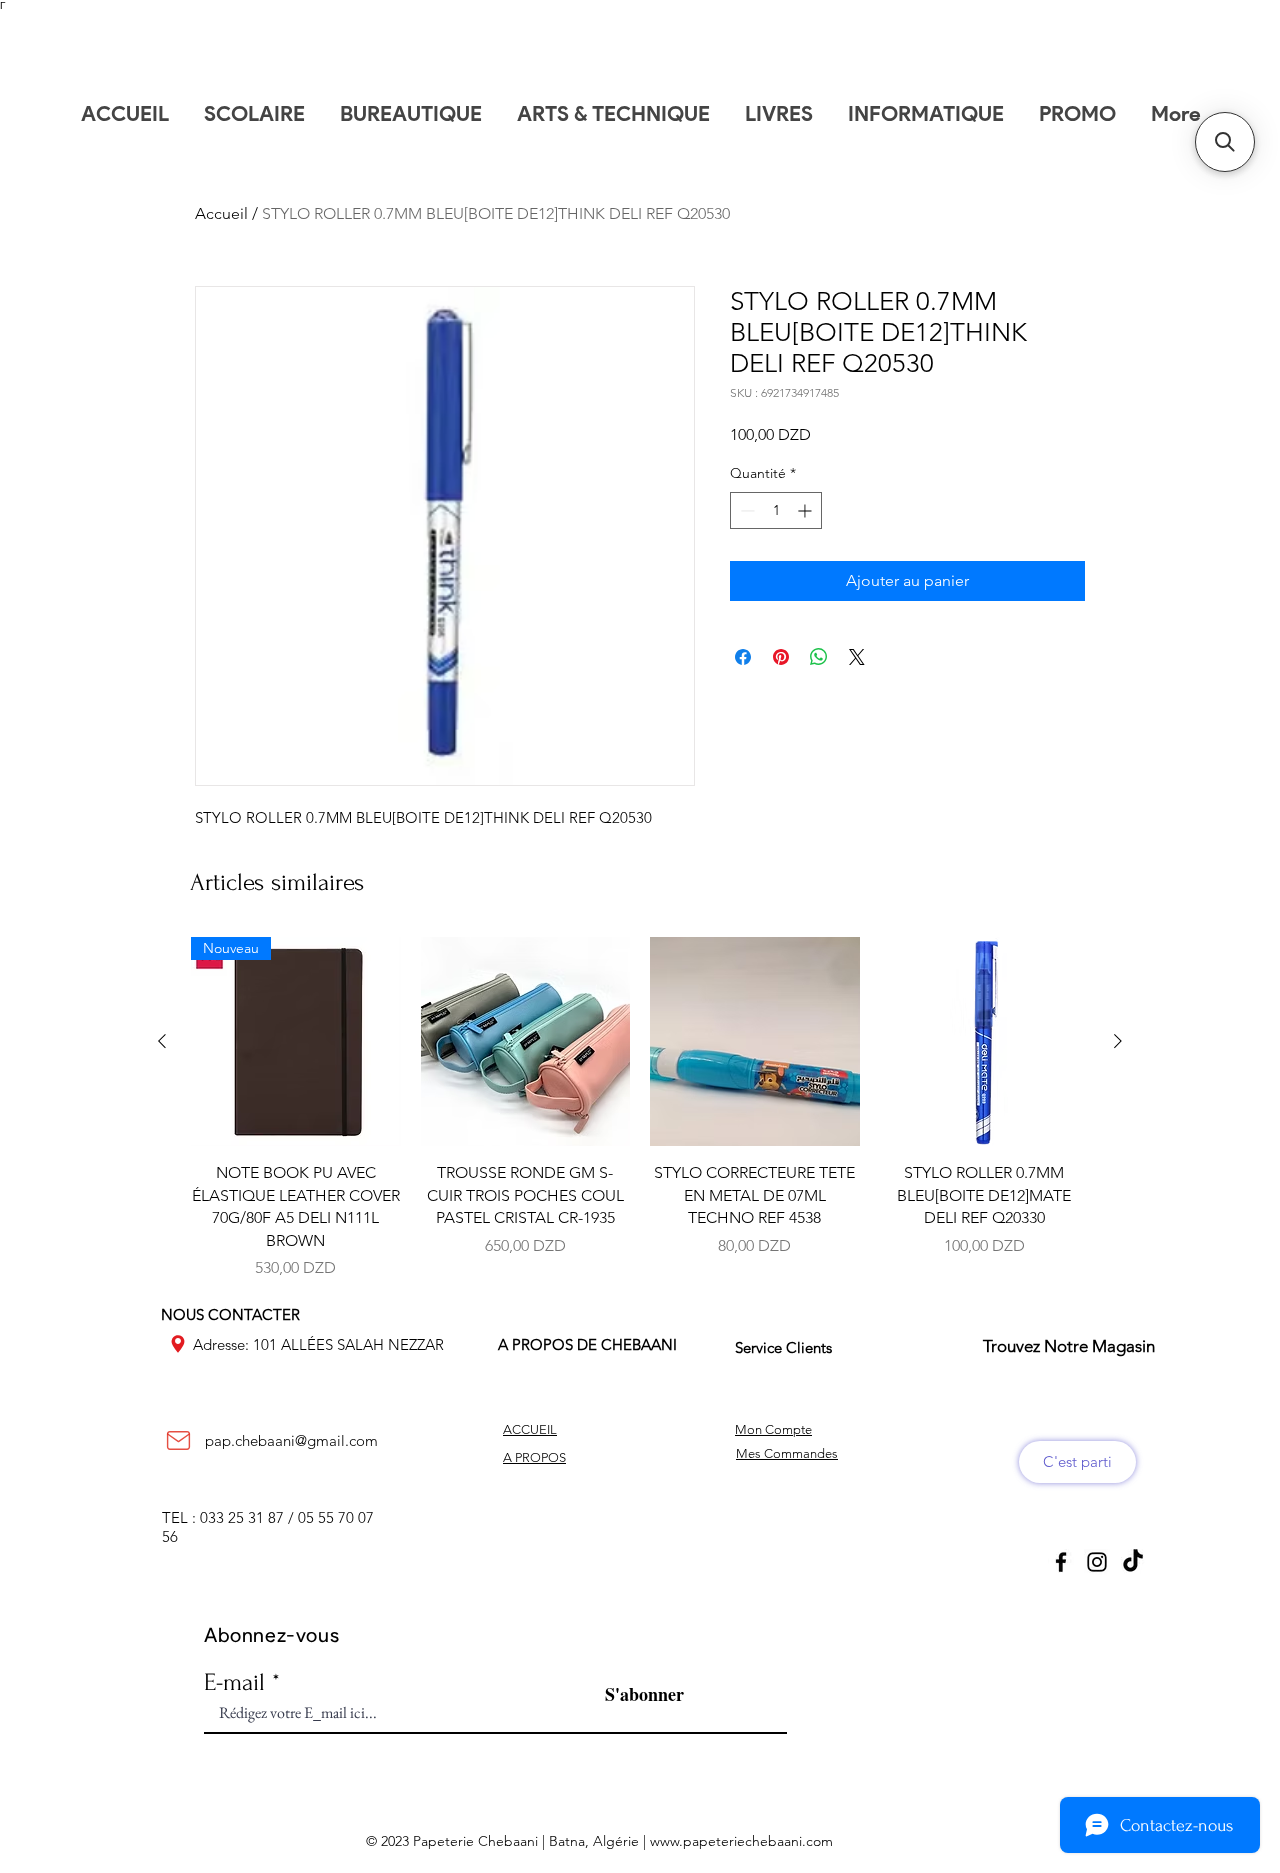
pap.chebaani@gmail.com (291, 1440)
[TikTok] (1133, 1562)
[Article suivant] (1118, 1041)
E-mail (234, 1682)
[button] (1225, 142)
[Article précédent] (162, 1041)
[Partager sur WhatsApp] (819, 657)
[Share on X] (857, 657)
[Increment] (806, 510)
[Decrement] (745, 510)
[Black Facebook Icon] (1061, 1562)
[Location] (178, 1344)
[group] (640, 1108)
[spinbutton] (776, 510)
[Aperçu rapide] (526, 1042)
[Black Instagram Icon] (1097, 1562)
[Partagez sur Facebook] (743, 657)
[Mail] (178, 1441)
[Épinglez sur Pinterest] (781, 657)
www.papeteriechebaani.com (741, 1841)
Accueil (221, 213)
